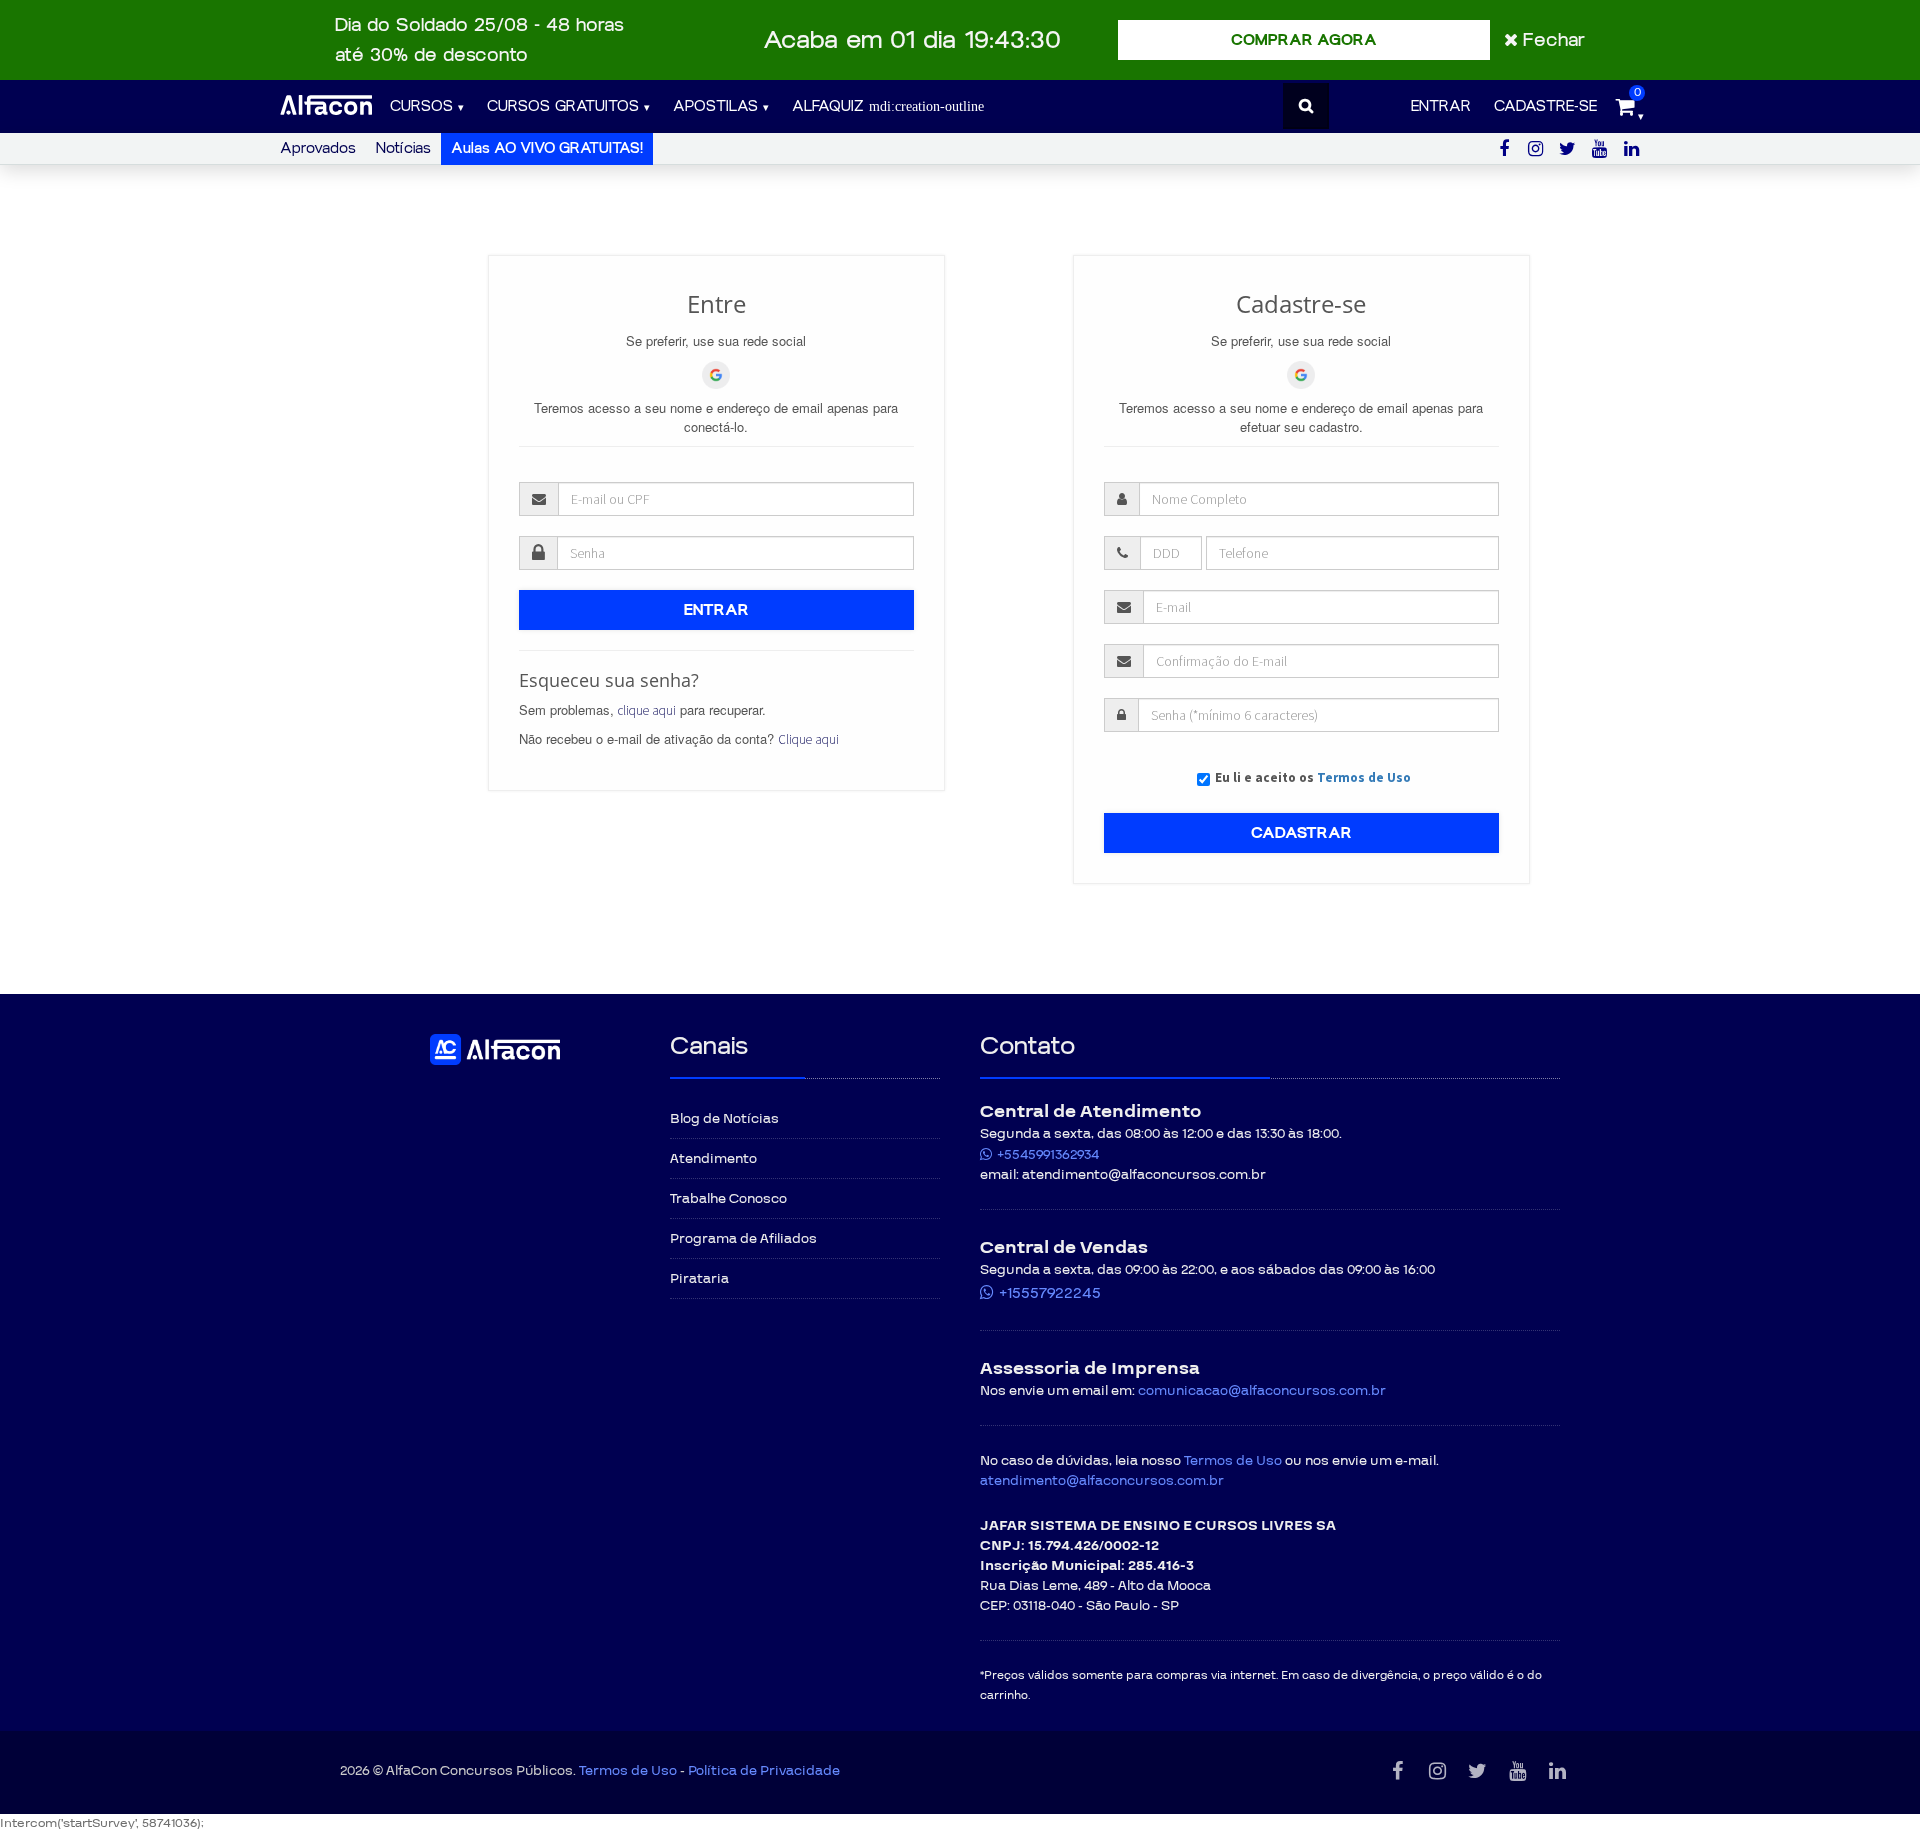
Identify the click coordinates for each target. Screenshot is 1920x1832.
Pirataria (699, 1279)
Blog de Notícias (724, 1119)
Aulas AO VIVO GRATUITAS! (547, 148)
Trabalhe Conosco (728, 1199)
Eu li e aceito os (1313, 777)
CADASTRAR (1301, 833)
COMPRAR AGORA (1304, 40)
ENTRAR (716, 610)
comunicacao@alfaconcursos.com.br (1262, 1391)
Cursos (421, 106)
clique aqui (647, 710)
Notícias (403, 148)
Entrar (1441, 106)
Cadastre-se (1545, 106)
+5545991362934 (1048, 1155)
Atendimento (713, 1159)
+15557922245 (1050, 1293)
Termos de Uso (1364, 777)
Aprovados (318, 148)
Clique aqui (808, 739)
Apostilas (715, 106)
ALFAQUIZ (830, 106)
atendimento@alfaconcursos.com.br (1102, 1481)
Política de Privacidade (764, 1771)
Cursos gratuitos (563, 106)
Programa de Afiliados (743, 1239)
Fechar (1554, 40)
